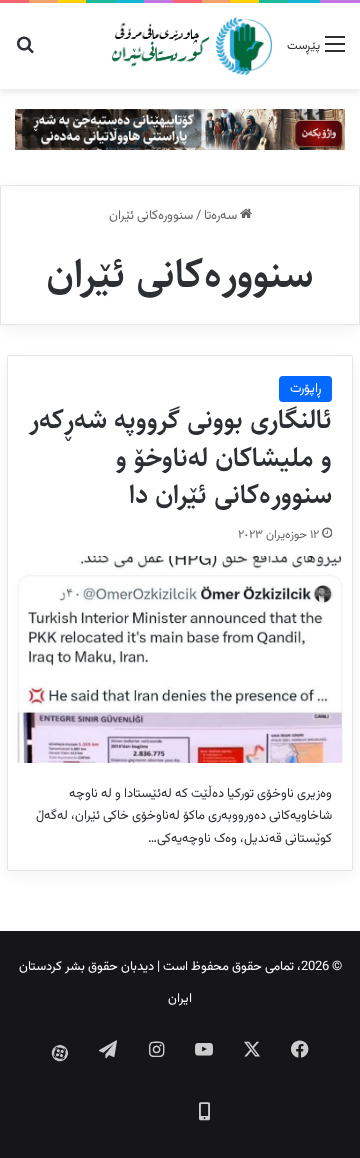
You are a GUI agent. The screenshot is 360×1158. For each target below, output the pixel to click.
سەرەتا (222, 216)
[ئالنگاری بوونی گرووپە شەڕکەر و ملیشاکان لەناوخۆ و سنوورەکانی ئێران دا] (180, 659)
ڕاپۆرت (305, 389)
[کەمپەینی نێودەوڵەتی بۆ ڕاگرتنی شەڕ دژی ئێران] (180, 130)
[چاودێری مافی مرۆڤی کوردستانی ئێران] (192, 46)
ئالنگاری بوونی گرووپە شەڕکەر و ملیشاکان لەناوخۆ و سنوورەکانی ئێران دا (180, 458)
